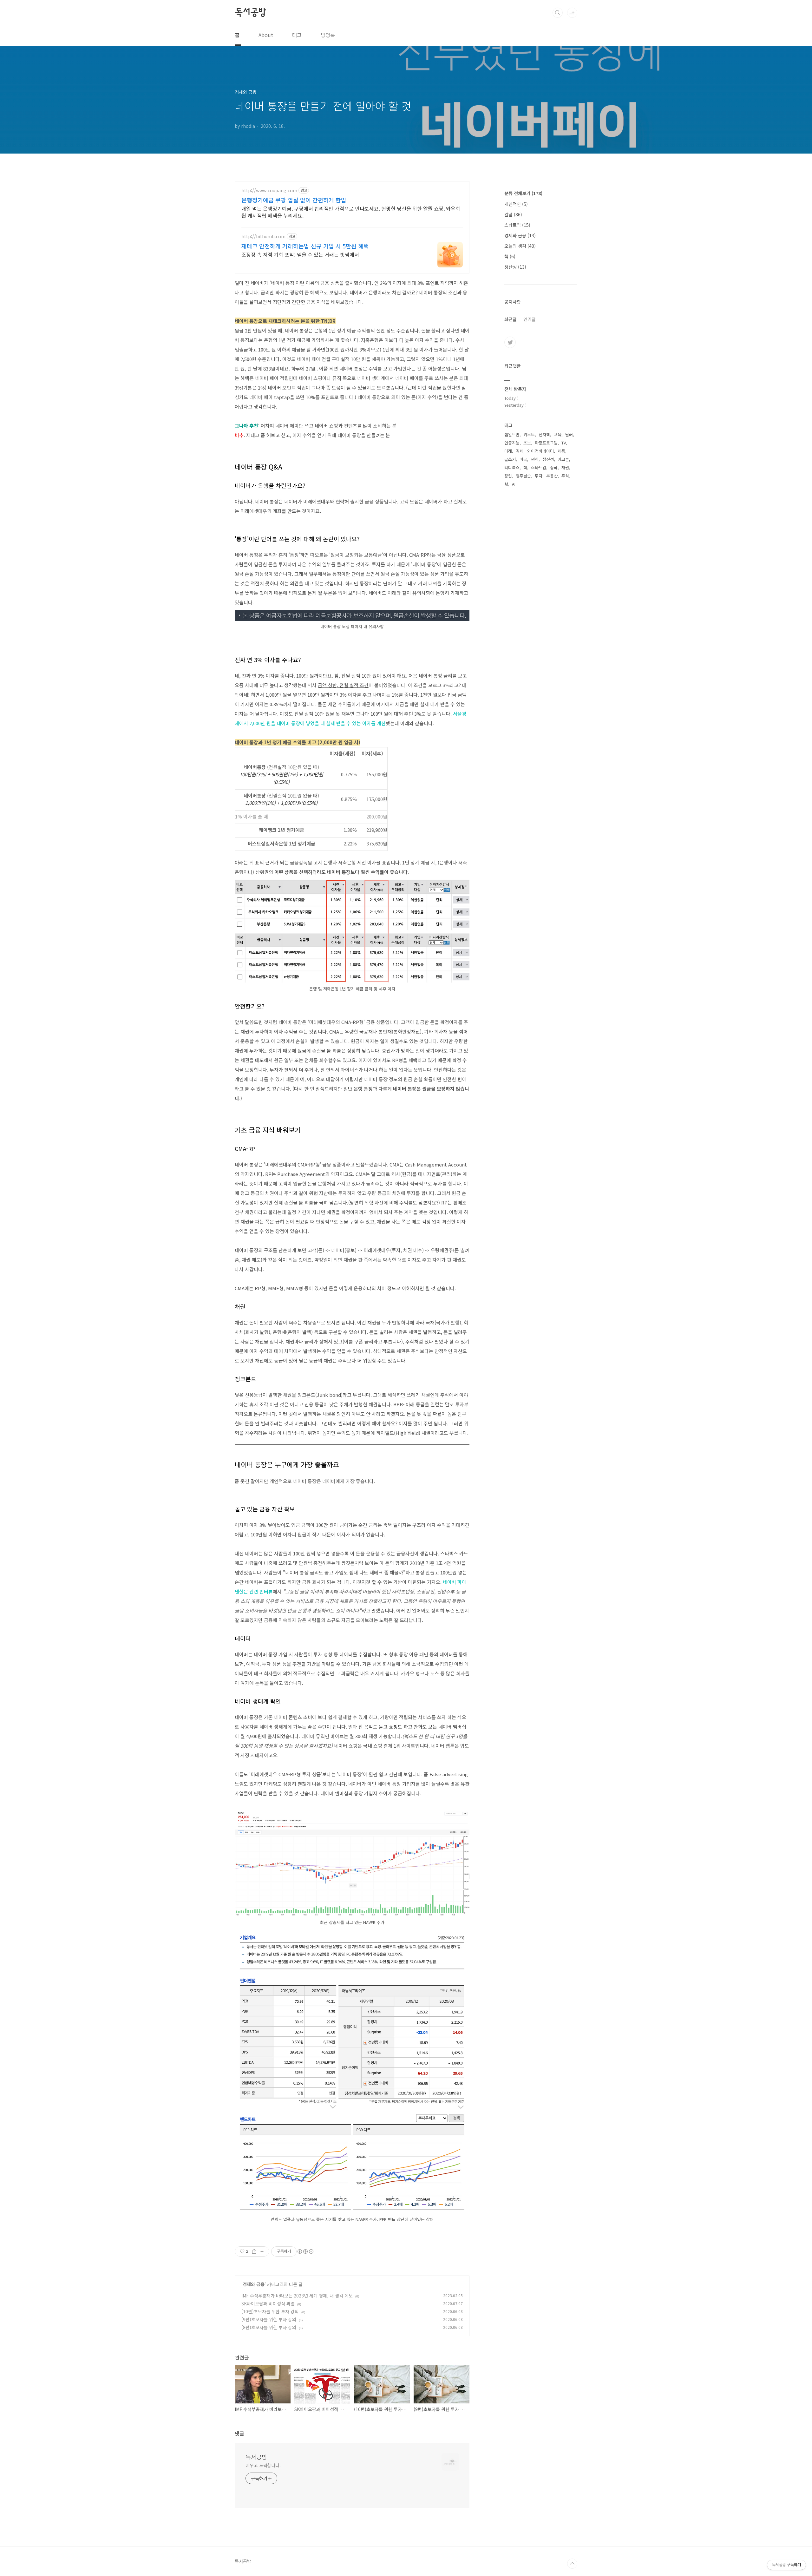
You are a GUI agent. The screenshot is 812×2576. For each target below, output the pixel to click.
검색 (558, 13)
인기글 (530, 319)
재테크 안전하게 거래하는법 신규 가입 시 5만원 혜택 (305, 246)
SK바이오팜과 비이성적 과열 (268, 2303)
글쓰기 (510, 459)
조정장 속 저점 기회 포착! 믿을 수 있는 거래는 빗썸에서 (300, 254)
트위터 (510, 342)
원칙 (535, 459)
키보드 (529, 434)
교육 (558, 434)
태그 (297, 35)
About (266, 35)
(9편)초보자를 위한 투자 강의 (269, 2319)
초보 (527, 443)
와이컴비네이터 (540, 451)
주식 (565, 476)
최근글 (511, 319)
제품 (561, 451)
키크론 (563, 459)
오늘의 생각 (520, 246)
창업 (508, 476)
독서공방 (250, 12)
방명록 (328, 35)
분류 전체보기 (523, 193)
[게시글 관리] (262, 2251)
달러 (569, 434)
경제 (520, 451)
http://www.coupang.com (269, 191)
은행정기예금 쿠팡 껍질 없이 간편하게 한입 (294, 200)
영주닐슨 (523, 476)
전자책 (544, 434)
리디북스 (512, 467)
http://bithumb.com (263, 237)
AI (514, 484)
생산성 (515, 267)
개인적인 (516, 204)
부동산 (552, 476)
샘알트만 (512, 434)
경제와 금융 (254, 2284)
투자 (539, 476)
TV (564, 443)
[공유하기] (254, 2251)
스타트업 (517, 225)
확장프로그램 (546, 443)
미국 (523, 459)
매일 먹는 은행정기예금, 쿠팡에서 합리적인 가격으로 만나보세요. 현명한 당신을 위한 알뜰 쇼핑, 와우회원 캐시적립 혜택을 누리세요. (351, 212)
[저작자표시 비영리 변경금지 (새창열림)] (305, 2251)
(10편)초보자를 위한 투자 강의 (270, 2311)
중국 (554, 467)
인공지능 (512, 443)
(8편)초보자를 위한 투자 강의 (269, 2327)
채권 (565, 467)
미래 (508, 451)
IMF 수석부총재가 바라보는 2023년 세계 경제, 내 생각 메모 (297, 2296)
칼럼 (513, 214)
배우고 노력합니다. (263, 2465)
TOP (572, 2564)
